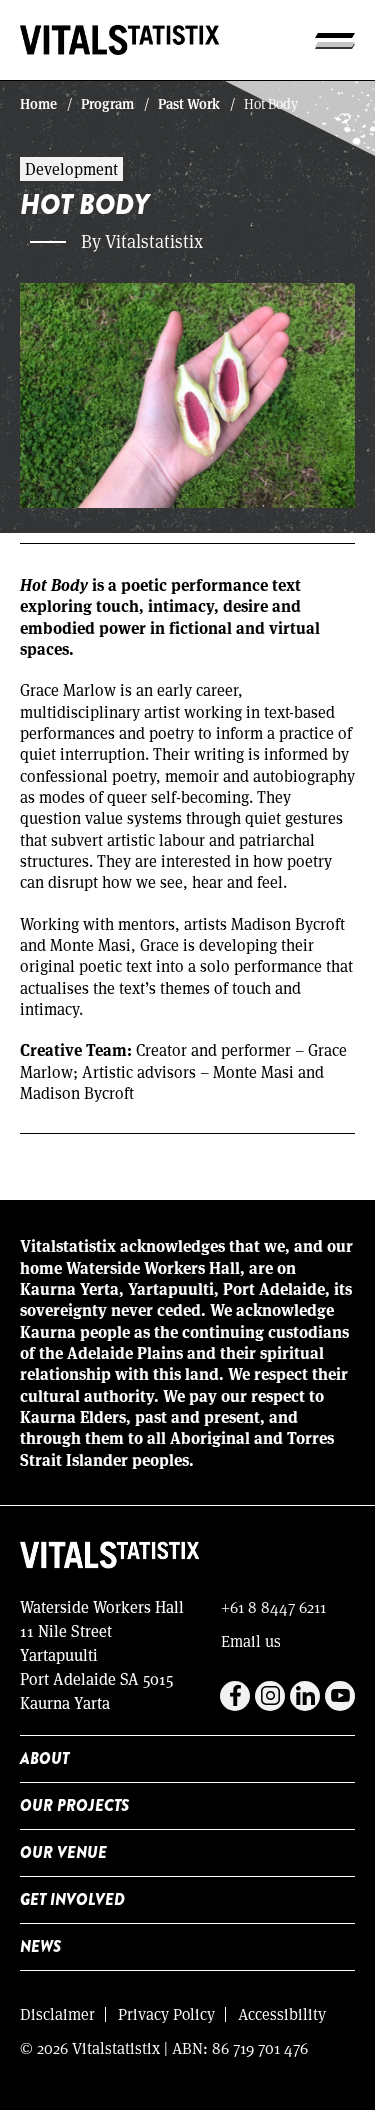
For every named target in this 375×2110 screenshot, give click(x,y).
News (40, 1946)
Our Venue (63, 1852)
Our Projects (74, 1805)
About (44, 1758)
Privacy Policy (166, 2013)
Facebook (235, 1696)
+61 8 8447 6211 (273, 1606)
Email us (251, 1640)
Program (107, 103)
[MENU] (335, 40)
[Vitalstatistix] (120, 40)
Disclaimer (57, 2013)
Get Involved (72, 1899)
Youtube (340, 1696)
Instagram (270, 1696)
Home (38, 103)
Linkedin (305, 1696)
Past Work (189, 103)
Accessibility (282, 2013)
